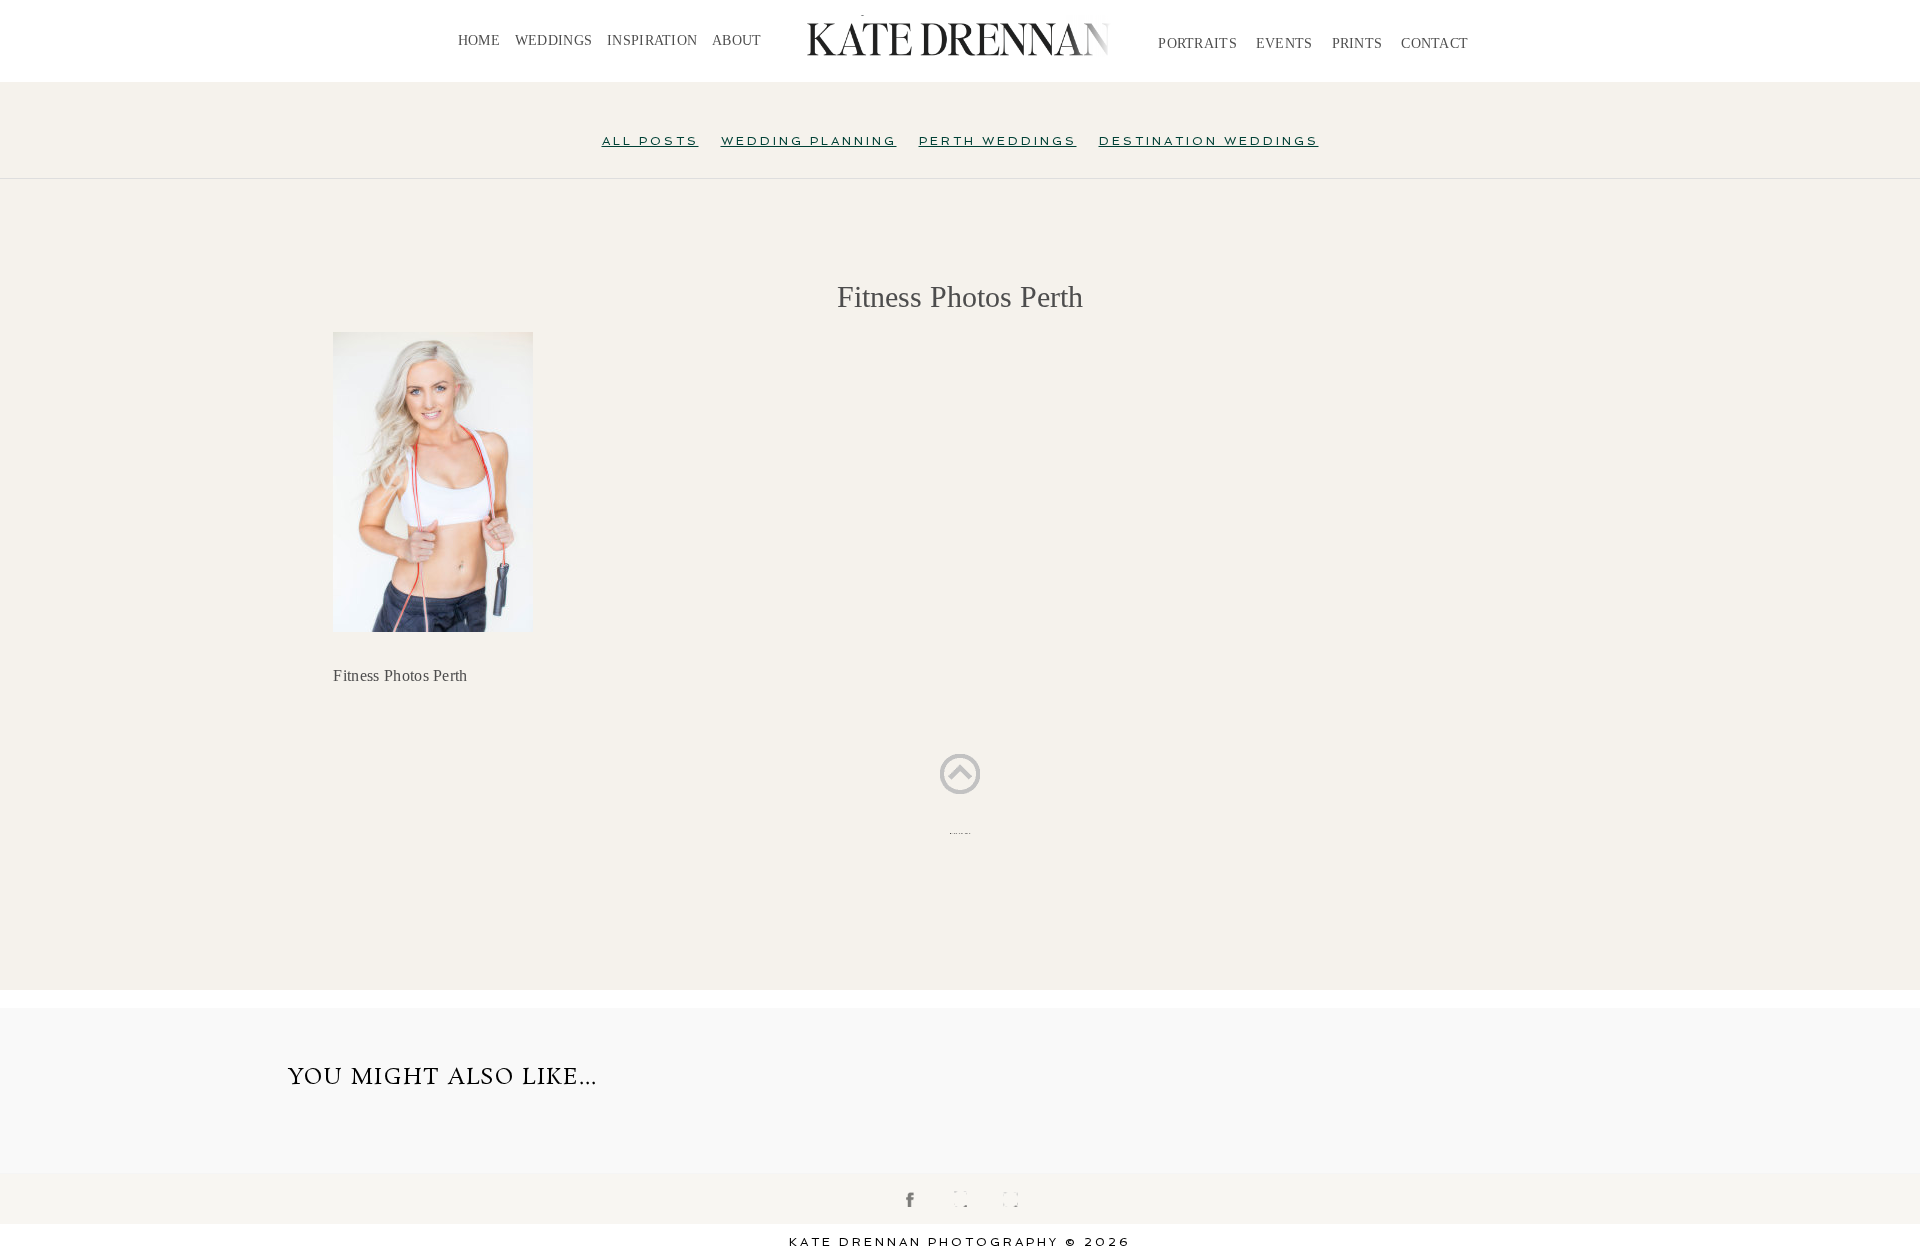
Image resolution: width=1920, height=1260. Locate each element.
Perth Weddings (998, 141)
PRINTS (1357, 43)
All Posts (650, 141)
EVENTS (1284, 43)
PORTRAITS (1197, 43)
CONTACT (1434, 43)
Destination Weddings (1209, 141)
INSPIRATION (652, 40)
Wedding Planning (809, 141)
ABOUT (736, 40)
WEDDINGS (553, 40)
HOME (479, 40)
